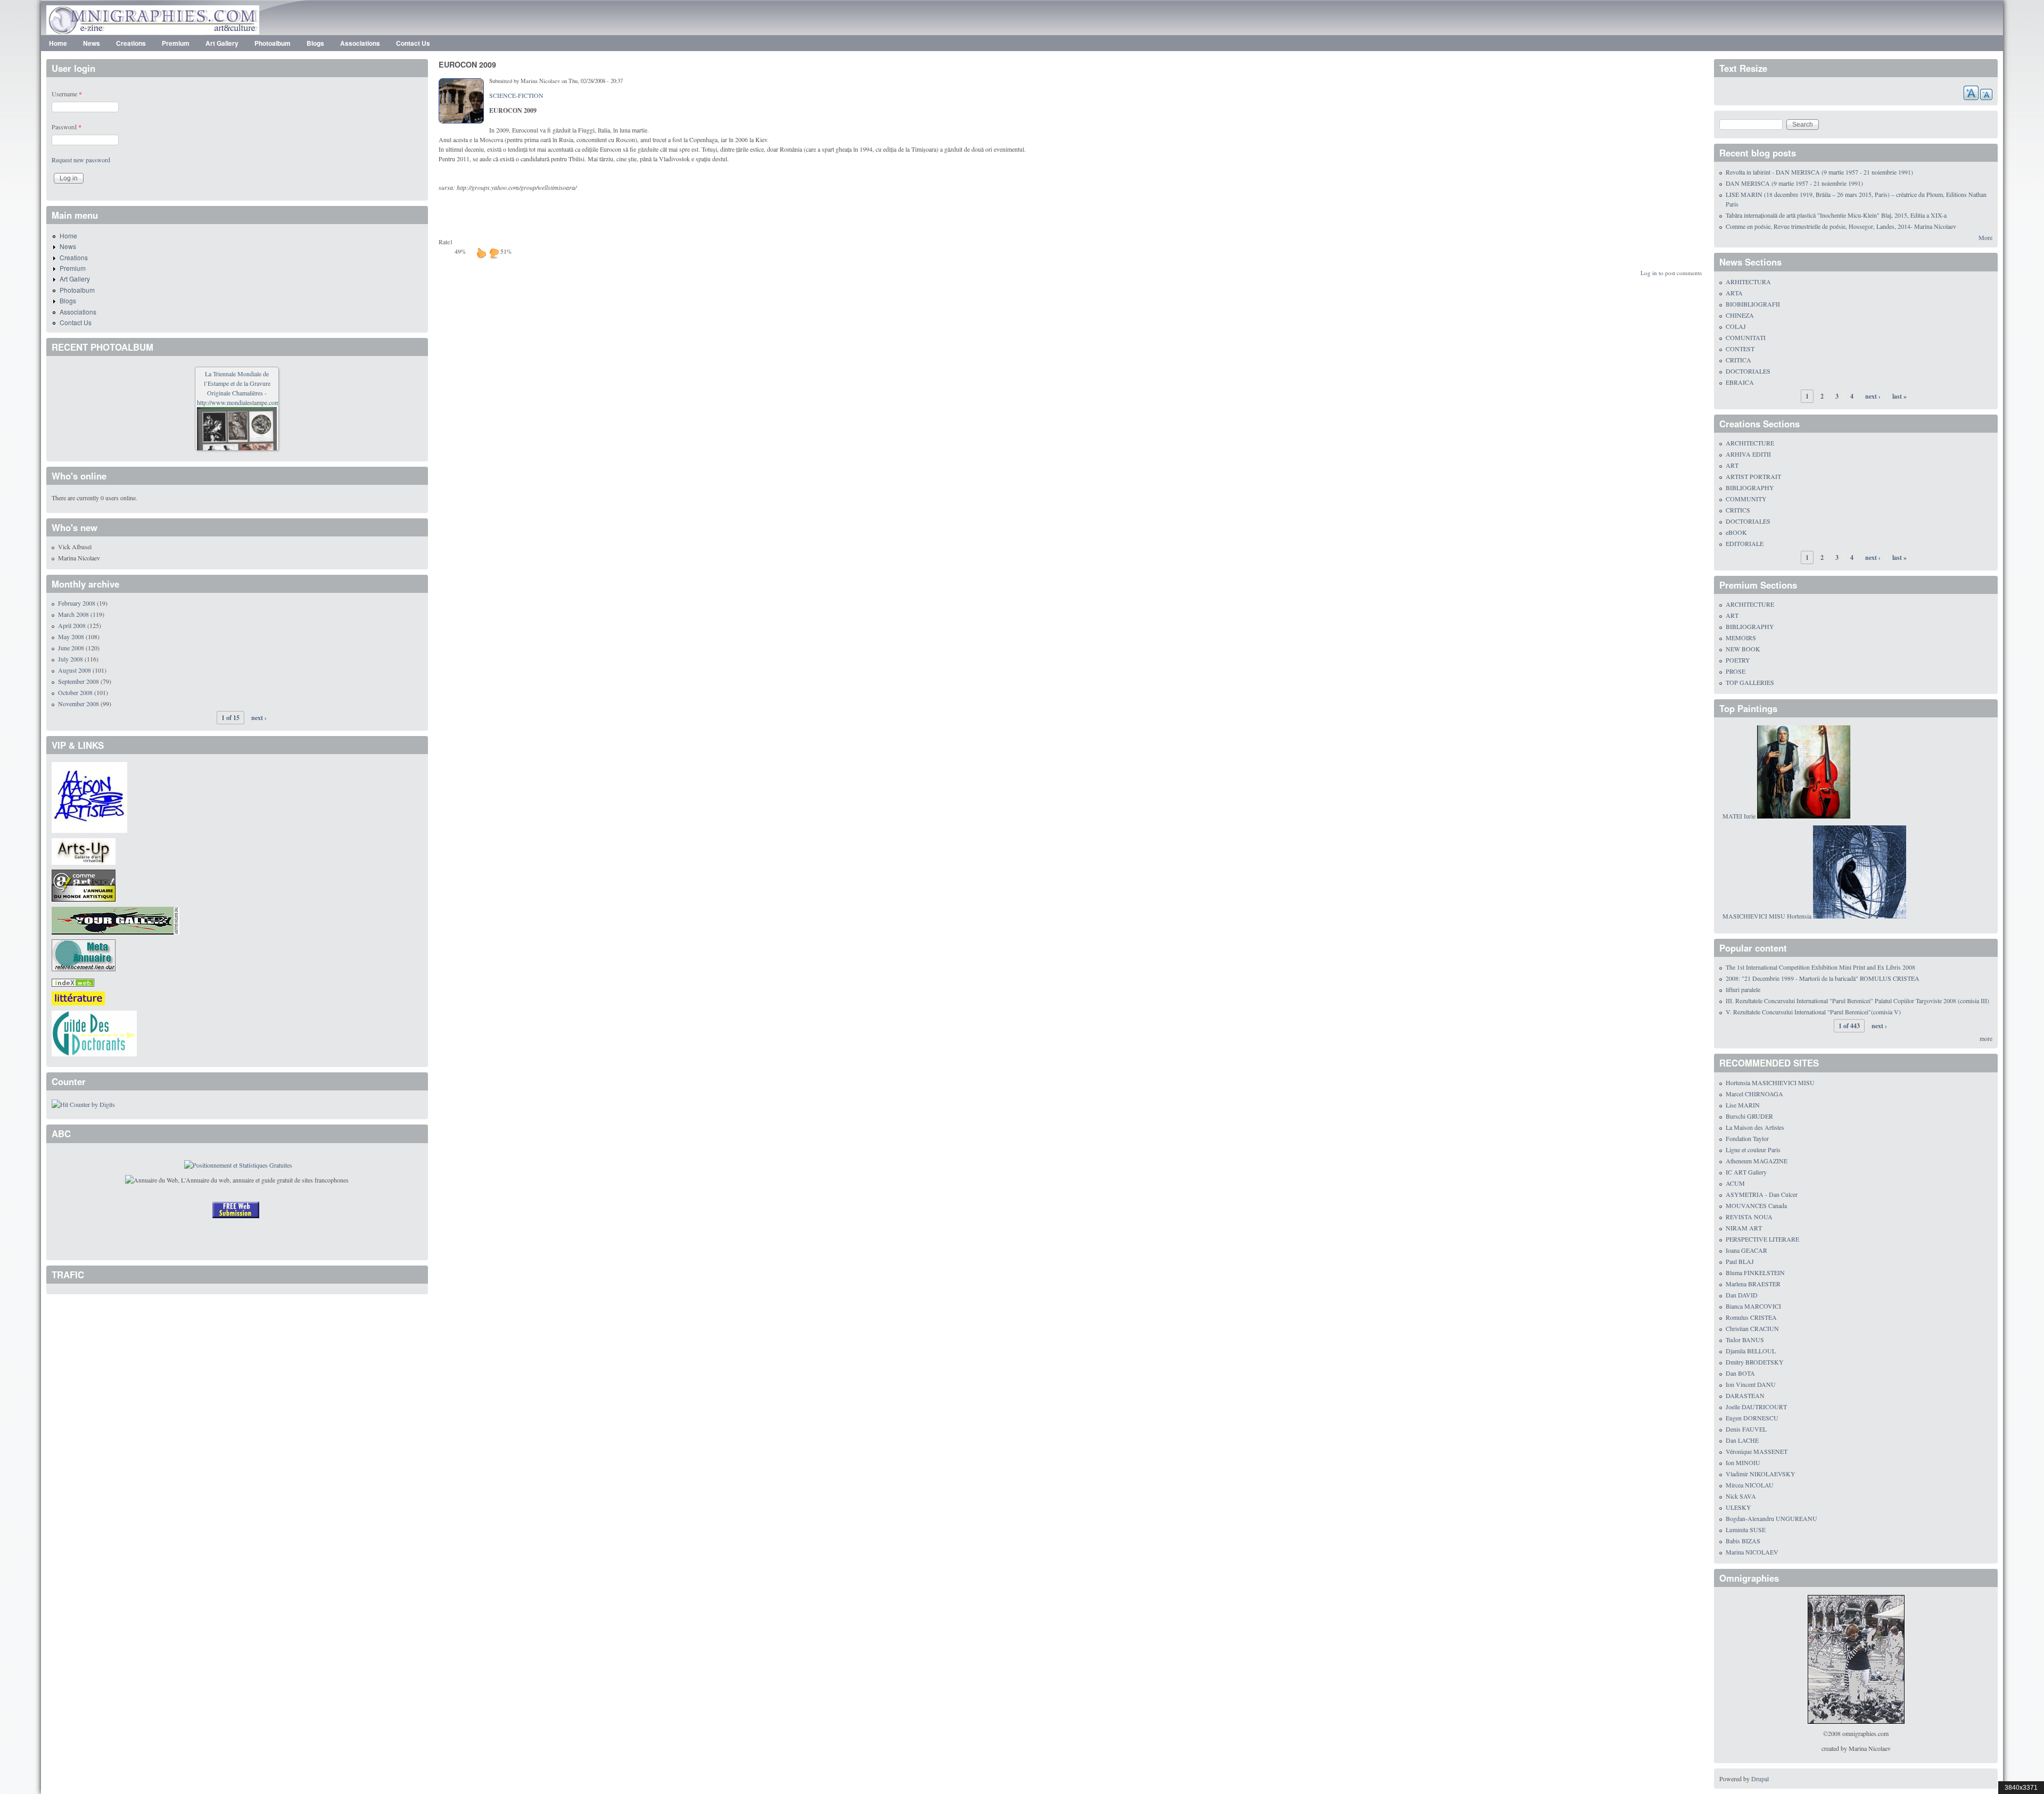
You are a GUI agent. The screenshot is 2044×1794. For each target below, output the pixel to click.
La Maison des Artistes (1755, 1127)
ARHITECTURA (1748, 282)
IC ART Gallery (1746, 1172)
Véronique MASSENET (1757, 1451)
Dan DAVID (1742, 1295)
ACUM (1735, 1183)
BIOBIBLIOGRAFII (1753, 304)
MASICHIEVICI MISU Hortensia (1767, 916)
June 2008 (71, 648)
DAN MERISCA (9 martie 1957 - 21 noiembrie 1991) (1794, 183)
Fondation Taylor (1747, 1138)
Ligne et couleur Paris (1753, 1150)
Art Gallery (222, 43)
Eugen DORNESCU (1752, 1418)
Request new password (81, 160)
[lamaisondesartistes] (89, 796)
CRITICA (1738, 360)
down (494, 253)
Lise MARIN (1743, 1105)
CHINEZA (1740, 315)
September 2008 (79, 681)
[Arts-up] (84, 850)
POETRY (1738, 660)
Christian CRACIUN (1752, 1328)
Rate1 (446, 242)
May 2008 (71, 636)
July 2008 (71, 659)
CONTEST (1740, 349)
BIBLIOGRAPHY (1750, 487)
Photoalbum (273, 43)
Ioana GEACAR (1746, 1250)
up (481, 253)
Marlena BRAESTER (1753, 1284)
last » (1899, 396)
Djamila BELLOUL (1751, 1351)
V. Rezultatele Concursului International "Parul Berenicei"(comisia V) (1813, 1012)
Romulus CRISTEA (1751, 1317)
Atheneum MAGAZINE (1757, 1161)
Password (67, 127)
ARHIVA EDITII (1748, 454)
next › (259, 718)
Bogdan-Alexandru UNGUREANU (1771, 1518)
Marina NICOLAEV (1752, 1552)
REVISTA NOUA (1749, 1217)
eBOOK (1736, 532)
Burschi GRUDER (1749, 1116)
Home (58, 43)
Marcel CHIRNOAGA (1754, 1094)
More (1985, 237)
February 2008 (77, 603)
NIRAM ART (1744, 1228)
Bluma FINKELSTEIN (1755, 1272)
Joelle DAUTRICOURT (1756, 1407)
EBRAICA (1740, 382)
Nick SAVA (1741, 1496)
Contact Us (413, 43)
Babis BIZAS (1743, 1541)
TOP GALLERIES (1750, 682)
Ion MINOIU (1743, 1462)
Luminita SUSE (1746, 1530)
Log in (1649, 273)
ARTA (1734, 293)
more (1986, 1038)
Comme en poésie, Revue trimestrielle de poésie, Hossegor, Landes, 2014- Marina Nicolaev (1841, 226)
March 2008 (73, 614)
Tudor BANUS (1745, 1340)
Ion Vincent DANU (1751, 1384)
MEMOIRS (1741, 638)
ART (1732, 465)
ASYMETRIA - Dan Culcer (1762, 1194)
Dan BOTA (1740, 1373)
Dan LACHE (1742, 1440)
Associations (360, 43)
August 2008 (75, 670)
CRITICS (1738, 510)
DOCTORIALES (1748, 371)
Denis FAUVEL (1746, 1429)
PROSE (1736, 671)
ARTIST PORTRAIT (1753, 476)
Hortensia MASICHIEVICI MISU (1770, 1082)
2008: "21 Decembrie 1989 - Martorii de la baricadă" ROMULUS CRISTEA (1823, 978)
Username (67, 94)
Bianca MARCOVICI (1753, 1306)
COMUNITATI (1746, 337)
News (92, 43)
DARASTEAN (1745, 1395)
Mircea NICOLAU (1750, 1485)
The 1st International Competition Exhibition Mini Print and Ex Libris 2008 (1820, 967)
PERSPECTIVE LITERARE (1762, 1239)
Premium (176, 43)
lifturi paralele (1743, 989)
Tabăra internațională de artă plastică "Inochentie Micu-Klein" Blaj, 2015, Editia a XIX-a (1836, 215)
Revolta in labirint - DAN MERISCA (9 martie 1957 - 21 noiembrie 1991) (1819, 172)
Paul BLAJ (1740, 1261)
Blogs (315, 43)
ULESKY (1738, 1507)
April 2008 (72, 625)
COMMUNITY (1746, 499)
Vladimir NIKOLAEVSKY (1761, 1474)
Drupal (1760, 1779)
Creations (131, 43)
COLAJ (1736, 326)
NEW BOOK (1743, 649)
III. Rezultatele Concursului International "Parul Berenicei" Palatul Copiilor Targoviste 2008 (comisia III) (1857, 1001)
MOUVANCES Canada (1756, 1205)
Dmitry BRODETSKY (1755, 1362)
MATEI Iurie (1739, 816)
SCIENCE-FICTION (516, 95)
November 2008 (79, 704)
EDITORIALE (1745, 543)
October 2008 (75, 692)
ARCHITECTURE (1750, 443)
